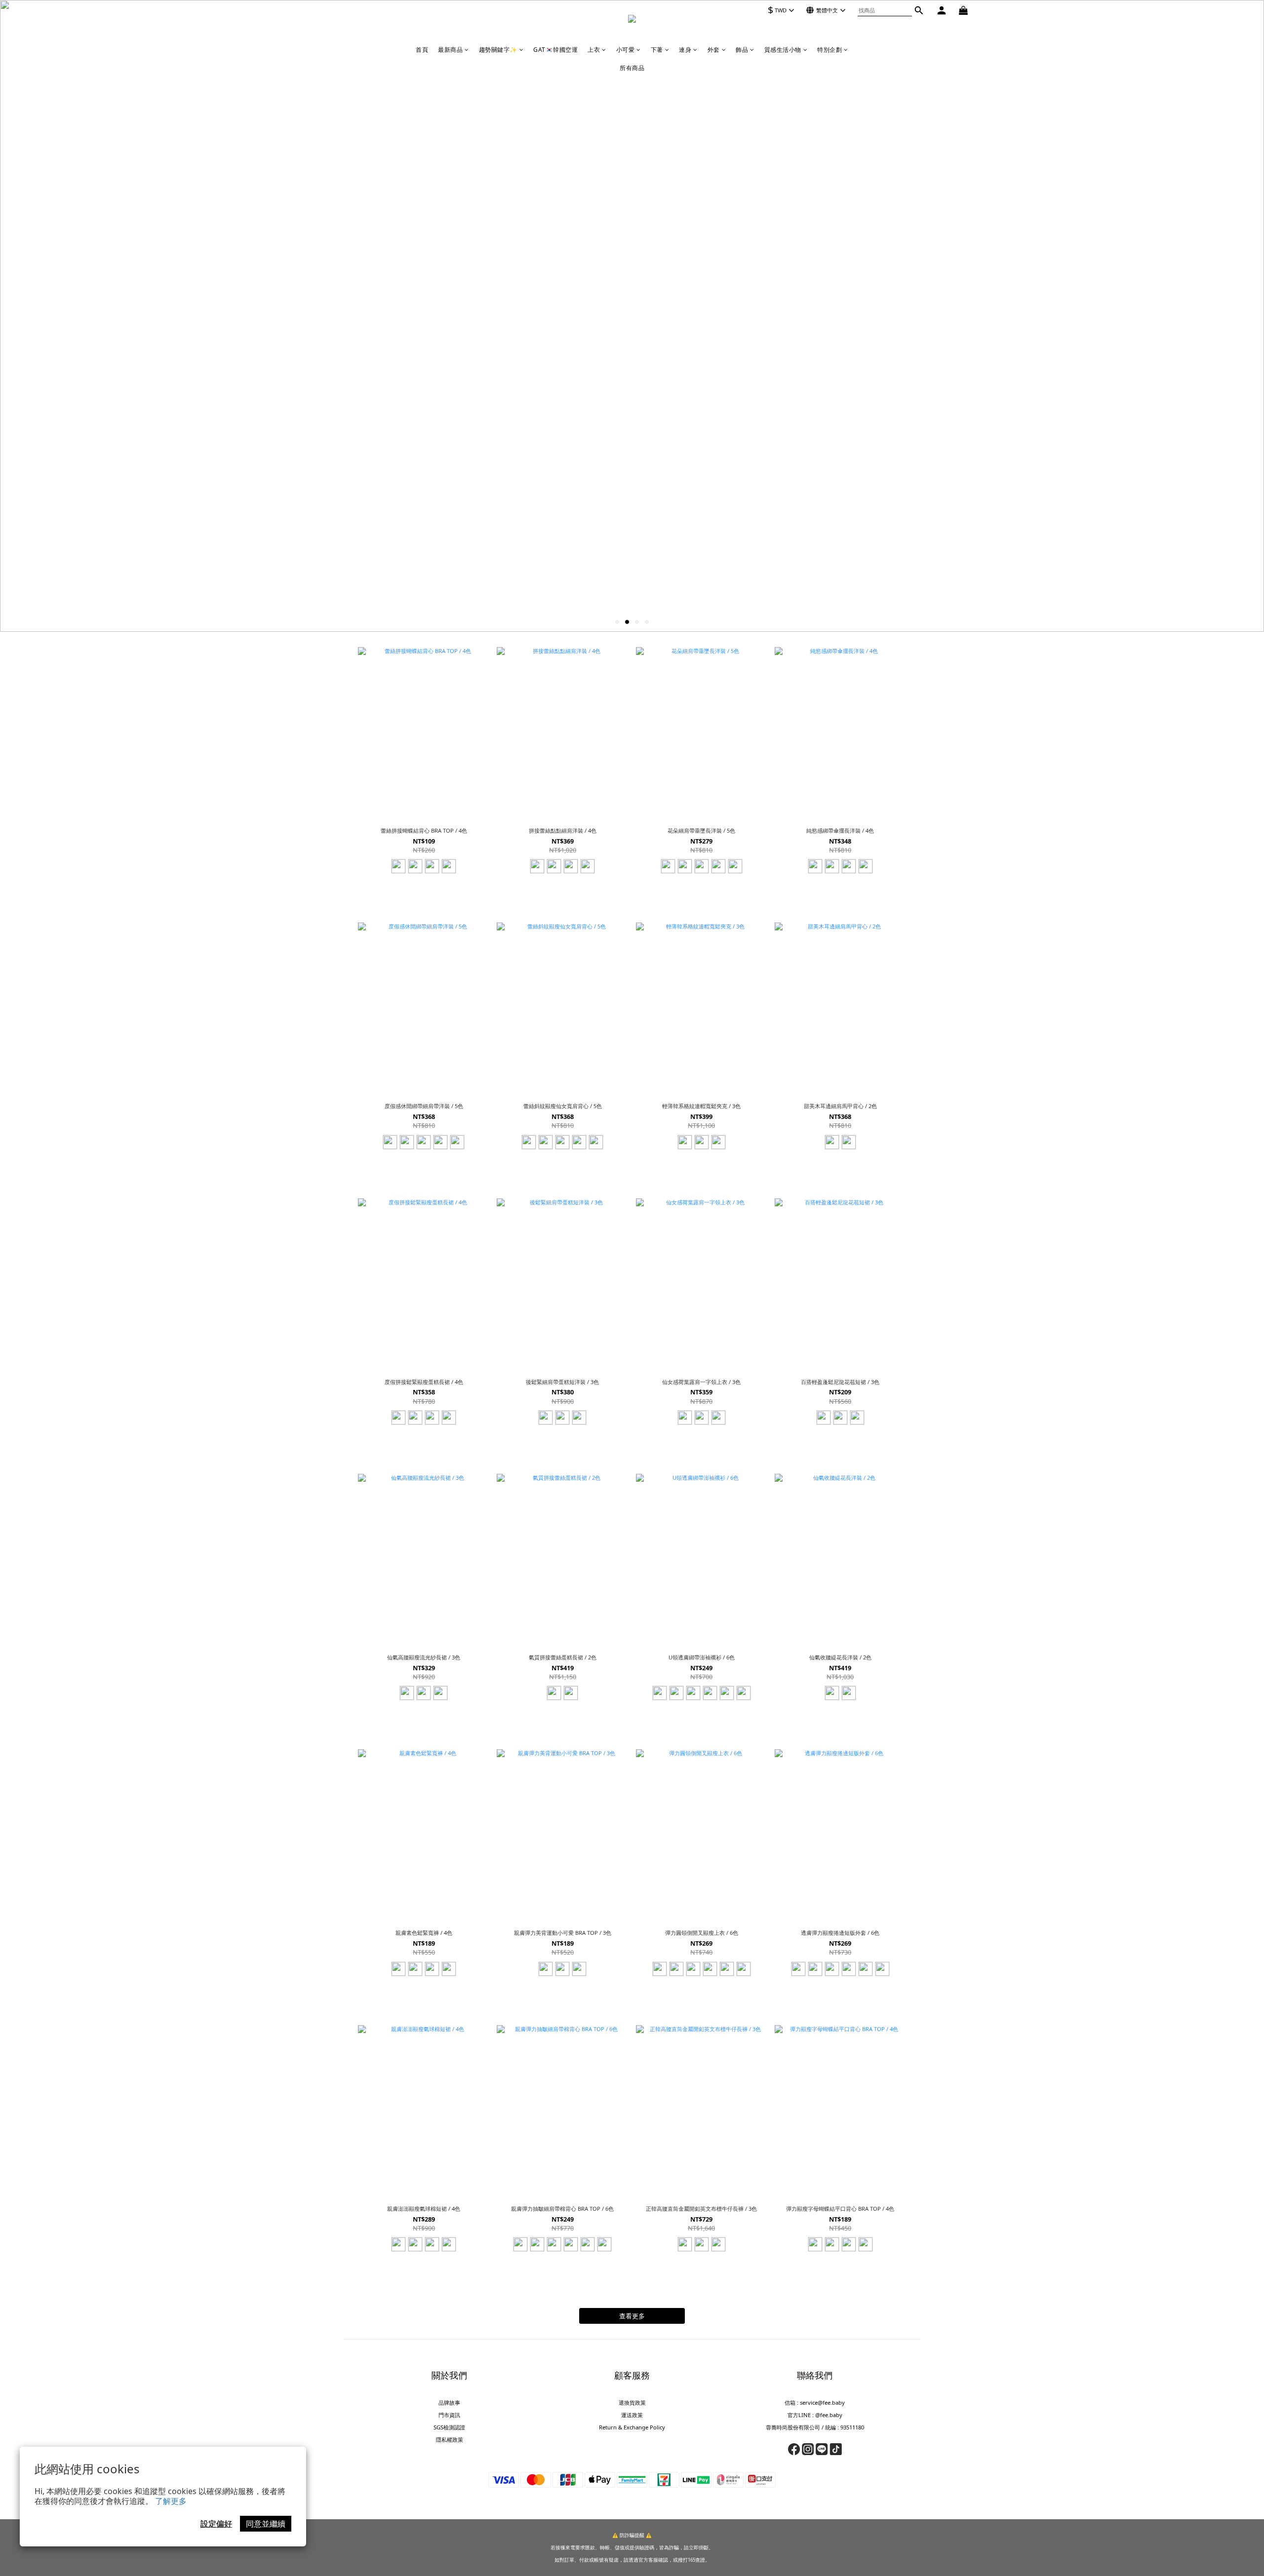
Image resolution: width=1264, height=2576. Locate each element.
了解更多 (171, 2501)
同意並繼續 (266, 2524)
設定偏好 (216, 2524)
